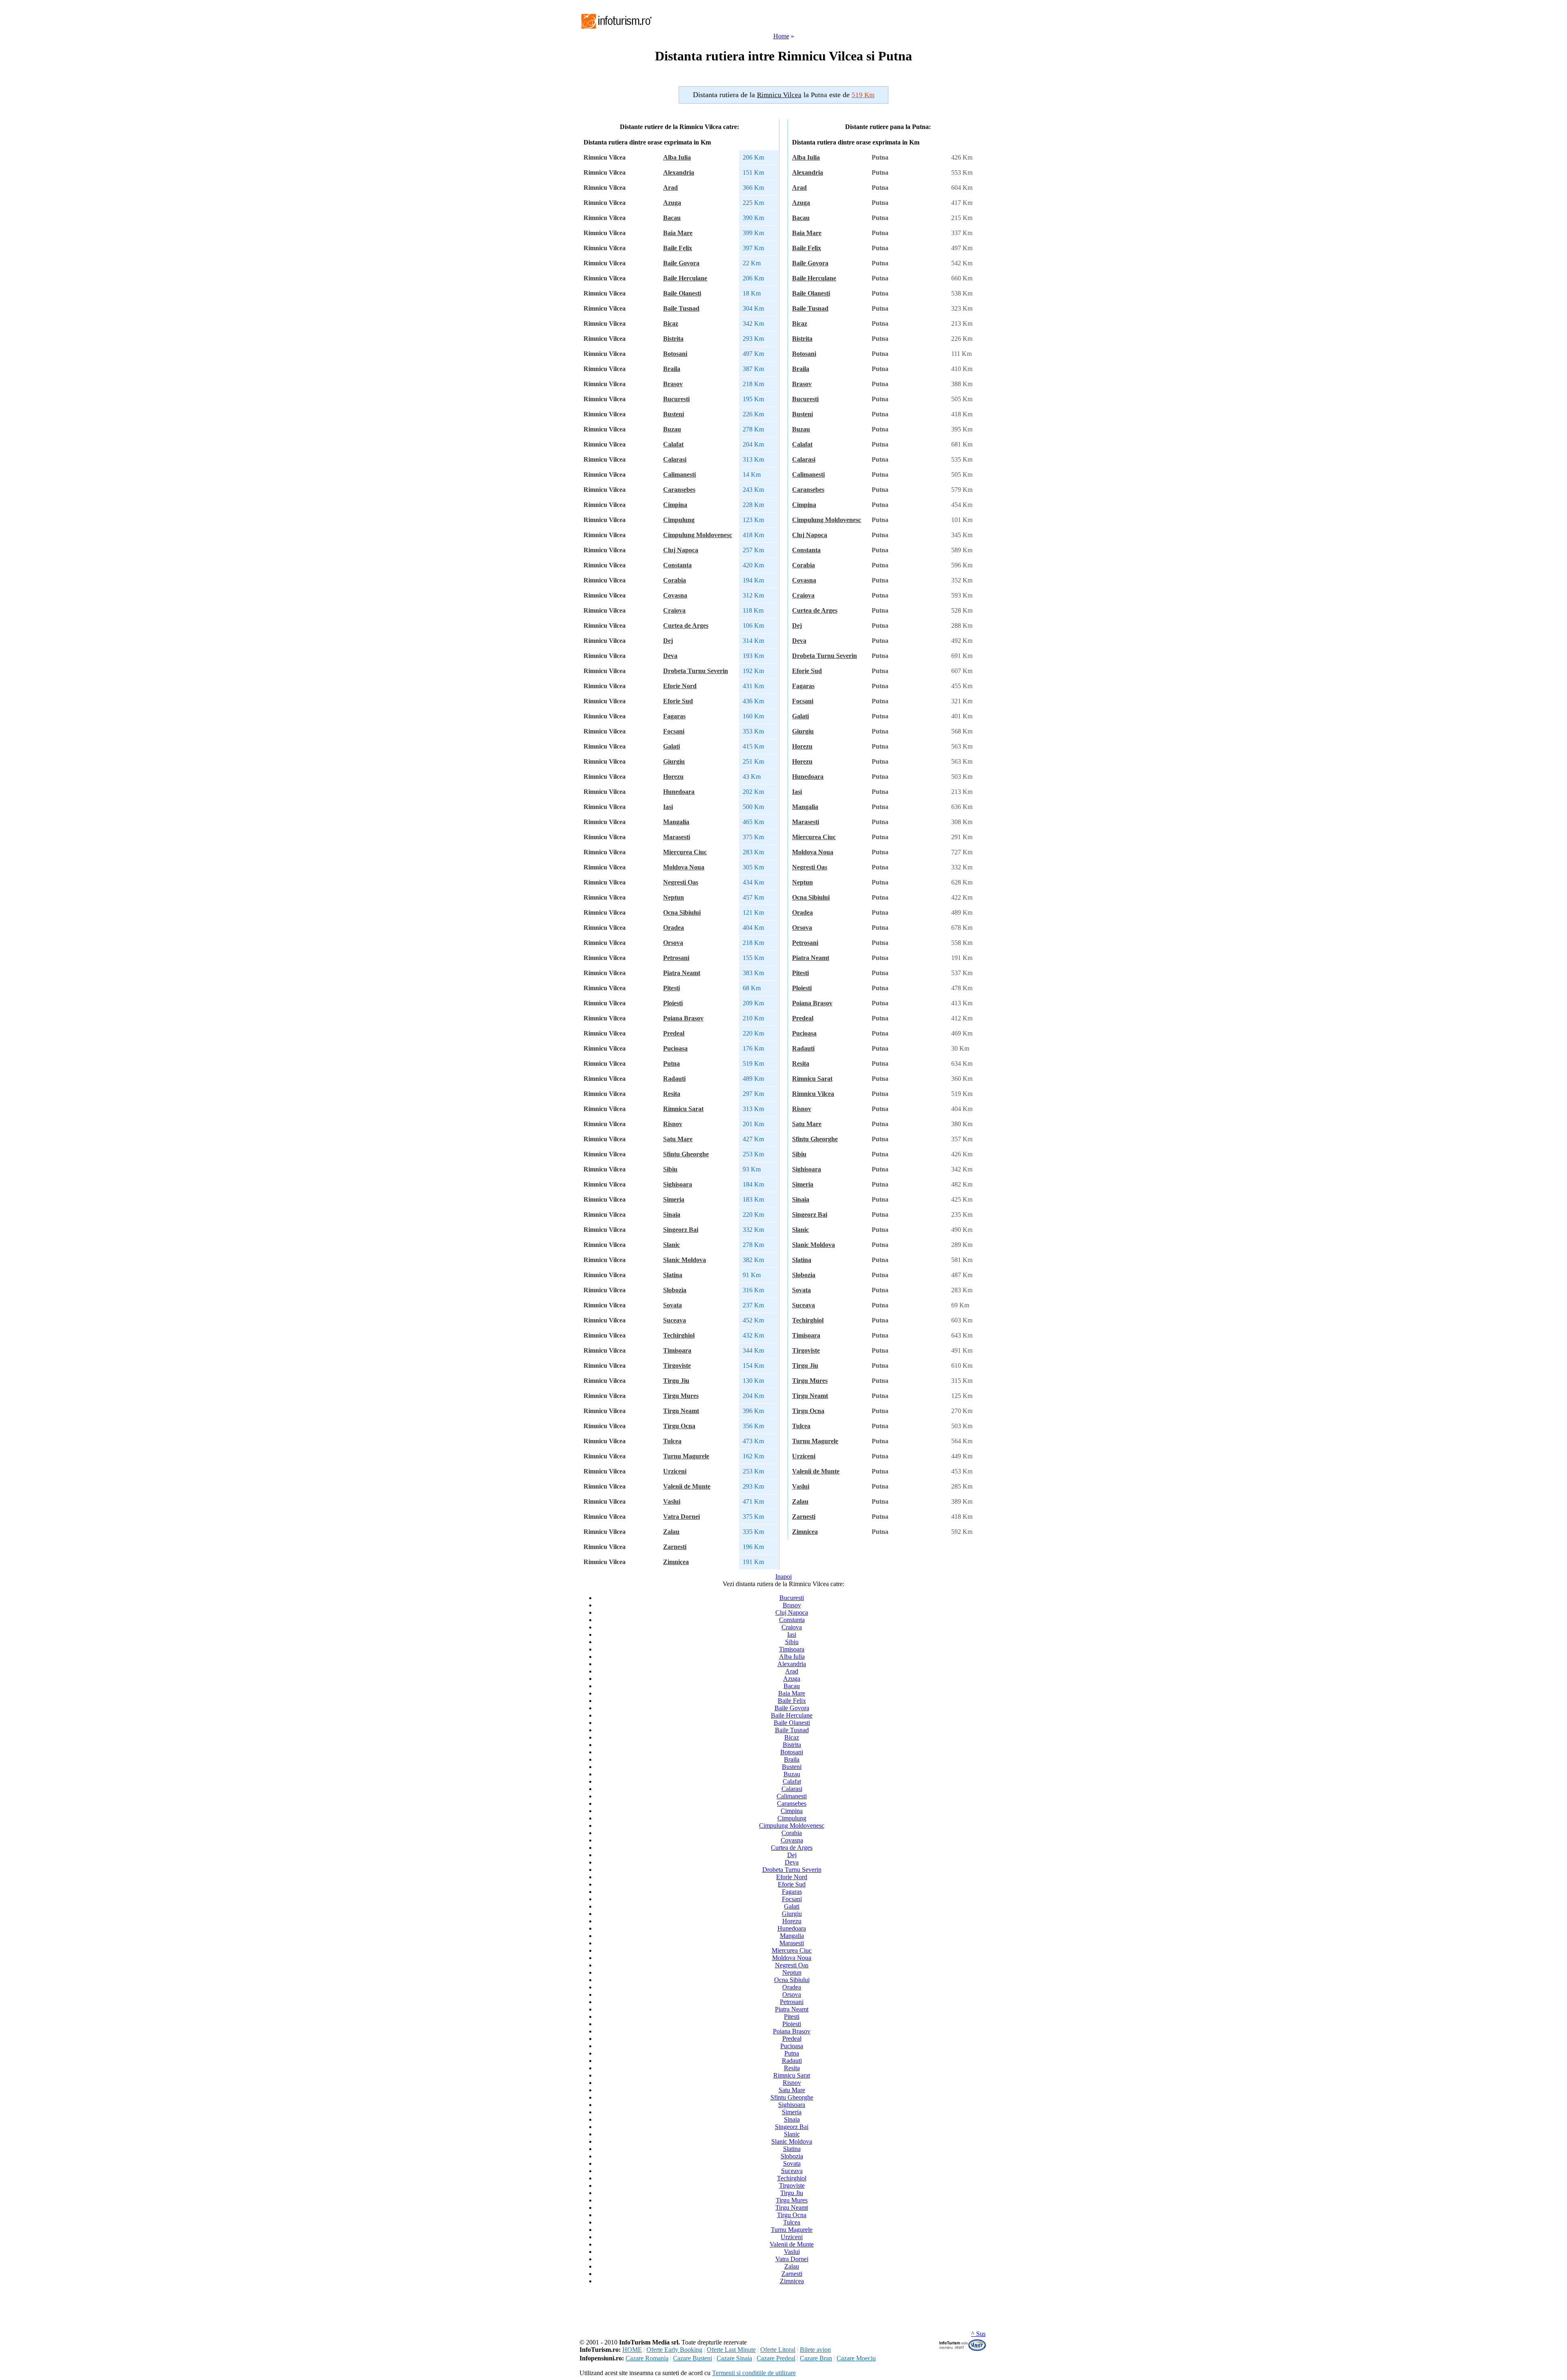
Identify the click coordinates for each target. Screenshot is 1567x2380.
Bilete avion (815, 2350)
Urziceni (675, 1471)
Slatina (673, 1275)
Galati (671, 746)
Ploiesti (673, 1003)
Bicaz (671, 323)
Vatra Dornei (681, 1517)
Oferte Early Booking (674, 2350)
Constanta (677, 565)
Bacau (672, 218)
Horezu (673, 777)
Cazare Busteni (692, 2358)
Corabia (675, 580)
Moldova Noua (684, 867)
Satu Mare (678, 1139)
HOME (632, 2350)
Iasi (668, 807)
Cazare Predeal (776, 2358)
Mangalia (676, 822)
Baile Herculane (685, 278)
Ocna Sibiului (682, 912)
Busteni (674, 414)
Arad (670, 188)
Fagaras (674, 716)
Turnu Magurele (686, 1456)
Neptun (674, 897)
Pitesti (671, 988)
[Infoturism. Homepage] (616, 30)
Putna (671, 1063)
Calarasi (675, 459)
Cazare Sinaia (734, 2358)
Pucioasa (675, 1048)
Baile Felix (678, 248)
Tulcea (672, 1441)
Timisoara (677, 1350)
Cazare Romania (647, 2358)
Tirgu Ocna (679, 1426)
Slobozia (675, 1290)
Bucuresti (676, 399)
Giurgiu (674, 761)
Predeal (674, 1033)
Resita (672, 1094)
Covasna (675, 595)
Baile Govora (681, 263)
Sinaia (672, 1214)
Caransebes (679, 490)
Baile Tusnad (681, 308)
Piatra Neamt (682, 973)
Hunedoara (679, 792)
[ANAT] (963, 2349)
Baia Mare (678, 233)
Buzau (672, 429)
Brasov (673, 384)
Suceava (675, 1320)
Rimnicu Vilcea (813, 1094)
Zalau (671, 1532)
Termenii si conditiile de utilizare (754, 2373)
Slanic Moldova (685, 1260)
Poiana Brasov (683, 1018)
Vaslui (672, 1501)
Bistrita (673, 339)
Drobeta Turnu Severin (696, 671)
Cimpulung (679, 520)
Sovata (673, 1305)
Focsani (674, 731)
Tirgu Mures (681, 1396)
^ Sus (978, 2334)
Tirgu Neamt (681, 1411)
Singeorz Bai (681, 1230)
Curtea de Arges (686, 626)
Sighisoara (678, 1184)
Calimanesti (679, 474)
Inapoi (783, 1577)
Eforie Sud (678, 701)
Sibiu (670, 1169)
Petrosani (676, 958)
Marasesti (677, 837)
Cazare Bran (816, 2358)
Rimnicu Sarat (683, 1109)
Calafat (673, 444)
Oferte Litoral (778, 2350)
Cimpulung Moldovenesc (698, 535)
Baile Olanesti (682, 293)
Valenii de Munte (687, 1486)
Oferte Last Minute (731, 2350)
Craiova (674, 610)
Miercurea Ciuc (685, 852)
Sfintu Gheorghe (686, 1154)
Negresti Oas (681, 882)
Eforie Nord (680, 686)
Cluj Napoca (681, 550)
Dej (668, 641)
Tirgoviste (677, 1366)
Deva (670, 656)
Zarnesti (675, 1547)
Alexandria (679, 172)
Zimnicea (676, 1562)
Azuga (672, 203)
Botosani (675, 354)
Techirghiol (679, 1335)
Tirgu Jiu (676, 1381)
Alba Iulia (677, 157)
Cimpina (675, 505)
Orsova (673, 943)
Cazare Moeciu (856, 2358)
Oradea (674, 928)
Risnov (673, 1124)
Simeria (674, 1199)
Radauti (674, 1079)
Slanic (671, 1245)
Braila (672, 369)
